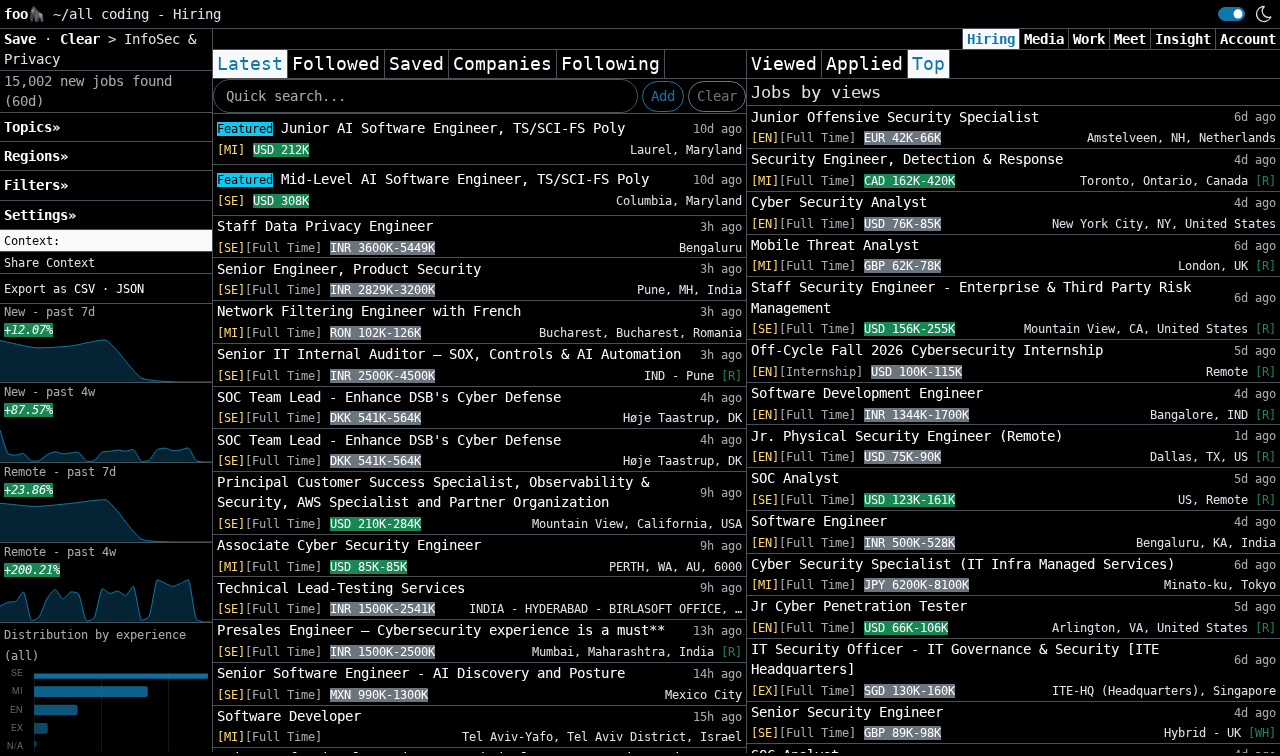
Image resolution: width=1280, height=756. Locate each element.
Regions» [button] (36, 156)
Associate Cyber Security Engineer (349, 545)
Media (1044, 39)
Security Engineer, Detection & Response (907, 159)
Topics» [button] (32, 127)
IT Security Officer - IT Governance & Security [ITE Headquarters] (955, 659)
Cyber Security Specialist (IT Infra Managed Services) (963, 564)
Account (1248, 39)
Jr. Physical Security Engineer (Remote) (907, 436)
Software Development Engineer (867, 393)
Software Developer (289, 716)
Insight (1183, 39)
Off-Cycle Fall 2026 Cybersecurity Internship (927, 350)
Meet (1130, 39)
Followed (336, 64)
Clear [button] (84, 39)
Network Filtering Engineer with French (369, 311)
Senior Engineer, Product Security (349, 269)
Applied (864, 64)
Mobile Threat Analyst (835, 245)
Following (610, 64)
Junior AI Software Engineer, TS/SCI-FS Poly (421, 128)
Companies (502, 64)
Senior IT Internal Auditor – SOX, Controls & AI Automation (449, 354)
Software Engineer (819, 521)
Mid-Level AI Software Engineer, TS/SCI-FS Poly (433, 179)
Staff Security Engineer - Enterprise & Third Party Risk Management (971, 297)
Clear (717, 96)
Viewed (784, 64)
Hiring (991, 39)
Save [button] (24, 39)
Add (663, 96)
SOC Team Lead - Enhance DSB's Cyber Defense (389, 397)
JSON (130, 289)
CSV (84, 289)
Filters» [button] (36, 185)
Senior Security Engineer (847, 712)
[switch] (1231, 14)
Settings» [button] (40, 215)
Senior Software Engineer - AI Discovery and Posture (421, 673)
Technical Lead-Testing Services (341, 588)
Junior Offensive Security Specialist (895, 117)
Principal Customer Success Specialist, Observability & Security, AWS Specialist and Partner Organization (433, 492)
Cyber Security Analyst (839, 202)
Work (1089, 39)
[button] (106, 241)
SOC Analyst (795, 478)
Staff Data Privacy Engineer (325, 226)
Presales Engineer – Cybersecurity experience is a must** (441, 630)
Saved (416, 64)
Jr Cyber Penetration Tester (859, 606)
